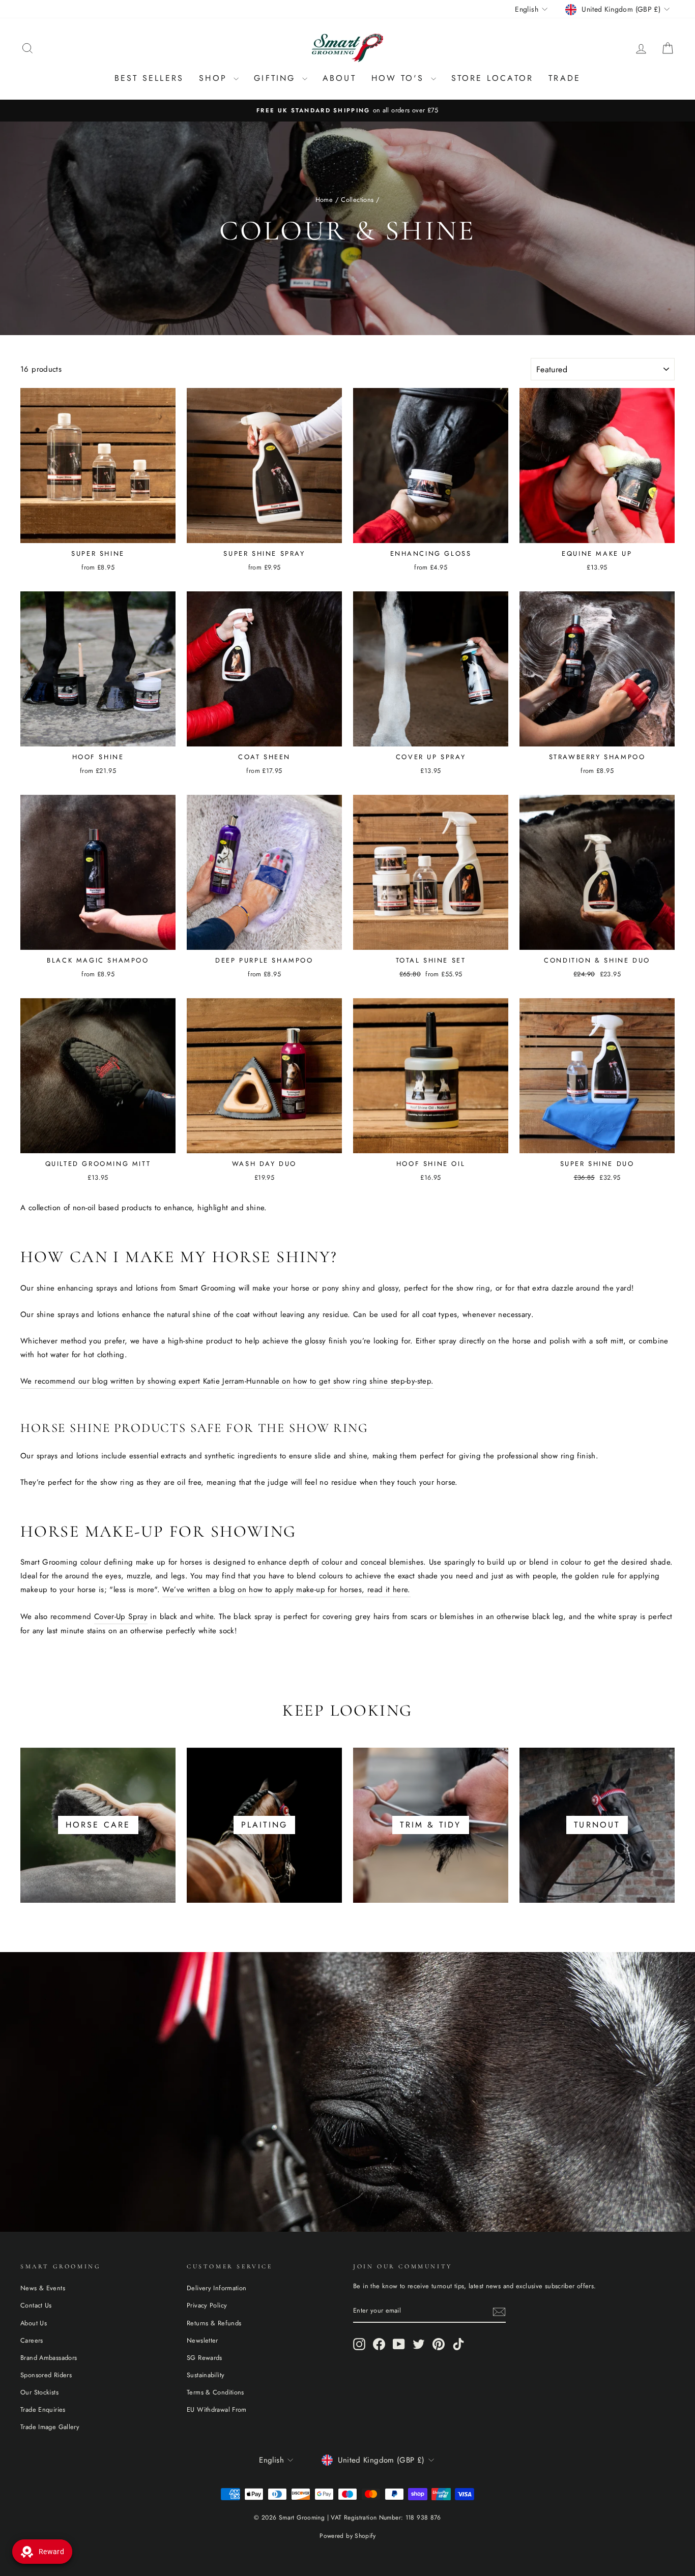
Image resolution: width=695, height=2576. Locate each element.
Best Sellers (149, 78)
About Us (34, 2323)
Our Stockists (39, 2392)
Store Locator (493, 78)
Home (324, 200)
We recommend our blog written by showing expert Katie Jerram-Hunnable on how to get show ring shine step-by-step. (227, 1381)
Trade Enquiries (43, 2409)
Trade (564, 78)
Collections (357, 200)
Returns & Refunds (214, 2323)
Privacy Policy (207, 2305)
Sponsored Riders (46, 2375)
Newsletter (202, 2340)
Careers (32, 2340)
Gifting (277, 78)
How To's (400, 78)
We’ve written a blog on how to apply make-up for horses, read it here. (286, 1590)
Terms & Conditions (215, 2392)
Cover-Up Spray (121, 1616)
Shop (215, 78)
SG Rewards (205, 2358)
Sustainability (206, 2375)
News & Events (43, 2288)
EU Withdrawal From (217, 2409)
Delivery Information (217, 2288)
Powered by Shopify (347, 2536)
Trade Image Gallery (50, 2427)
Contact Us (36, 2305)
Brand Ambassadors (49, 2358)
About (339, 78)
